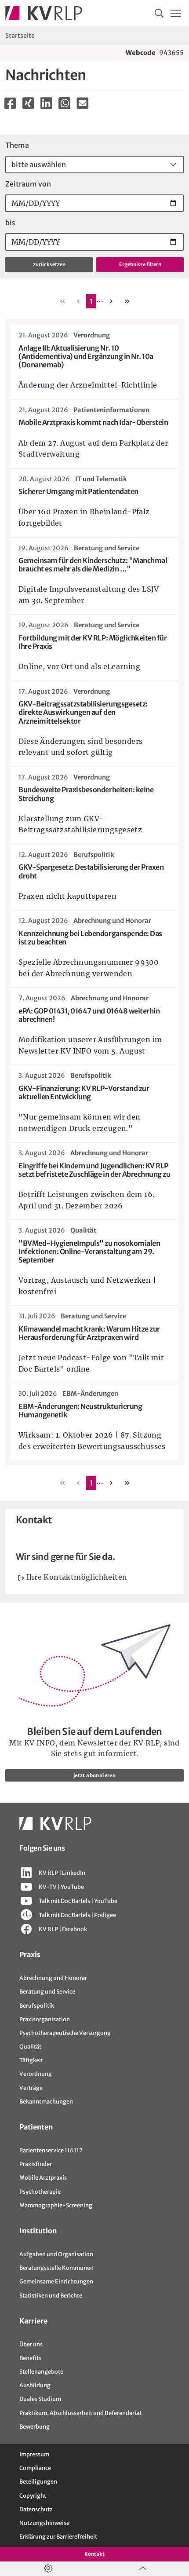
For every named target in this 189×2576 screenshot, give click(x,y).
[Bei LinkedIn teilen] (46, 103)
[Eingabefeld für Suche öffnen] (159, 13)
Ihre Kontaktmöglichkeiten (77, 1577)
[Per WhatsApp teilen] (64, 105)
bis (10, 223)
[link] (91, 301)
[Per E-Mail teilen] (82, 103)
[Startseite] (44, 13)
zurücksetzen (49, 264)
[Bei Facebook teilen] (10, 103)
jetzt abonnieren (94, 1775)
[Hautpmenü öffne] (176, 13)
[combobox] (94, 165)
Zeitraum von (28, 184)
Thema (17, 145)
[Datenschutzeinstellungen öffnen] (47, 2569)
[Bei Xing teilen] (28, 103)
